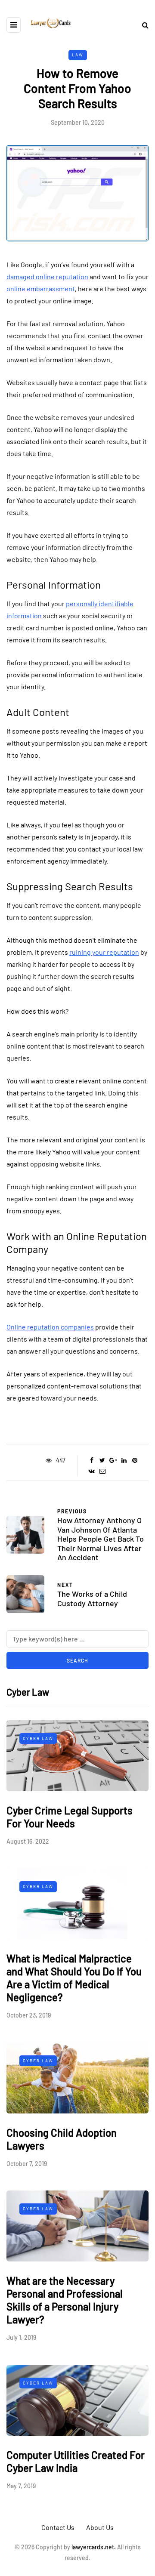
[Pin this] (135, 1460)
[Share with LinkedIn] (124, 1460)
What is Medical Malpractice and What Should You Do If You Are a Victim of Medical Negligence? (74, 1978)
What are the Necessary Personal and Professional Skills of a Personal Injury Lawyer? (65, 2300)
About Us (100, 2527)
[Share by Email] (102, 1471)
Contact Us (58, 2527)
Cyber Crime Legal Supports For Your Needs (70, 1817)
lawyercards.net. (94, 2547)
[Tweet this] (102, 1460)
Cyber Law (38, 1738)
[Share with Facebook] (91, 1460)
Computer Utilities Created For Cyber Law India (76, 2461)
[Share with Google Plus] (113, 1460)
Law (78, 55)
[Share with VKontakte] (91, 1471)
